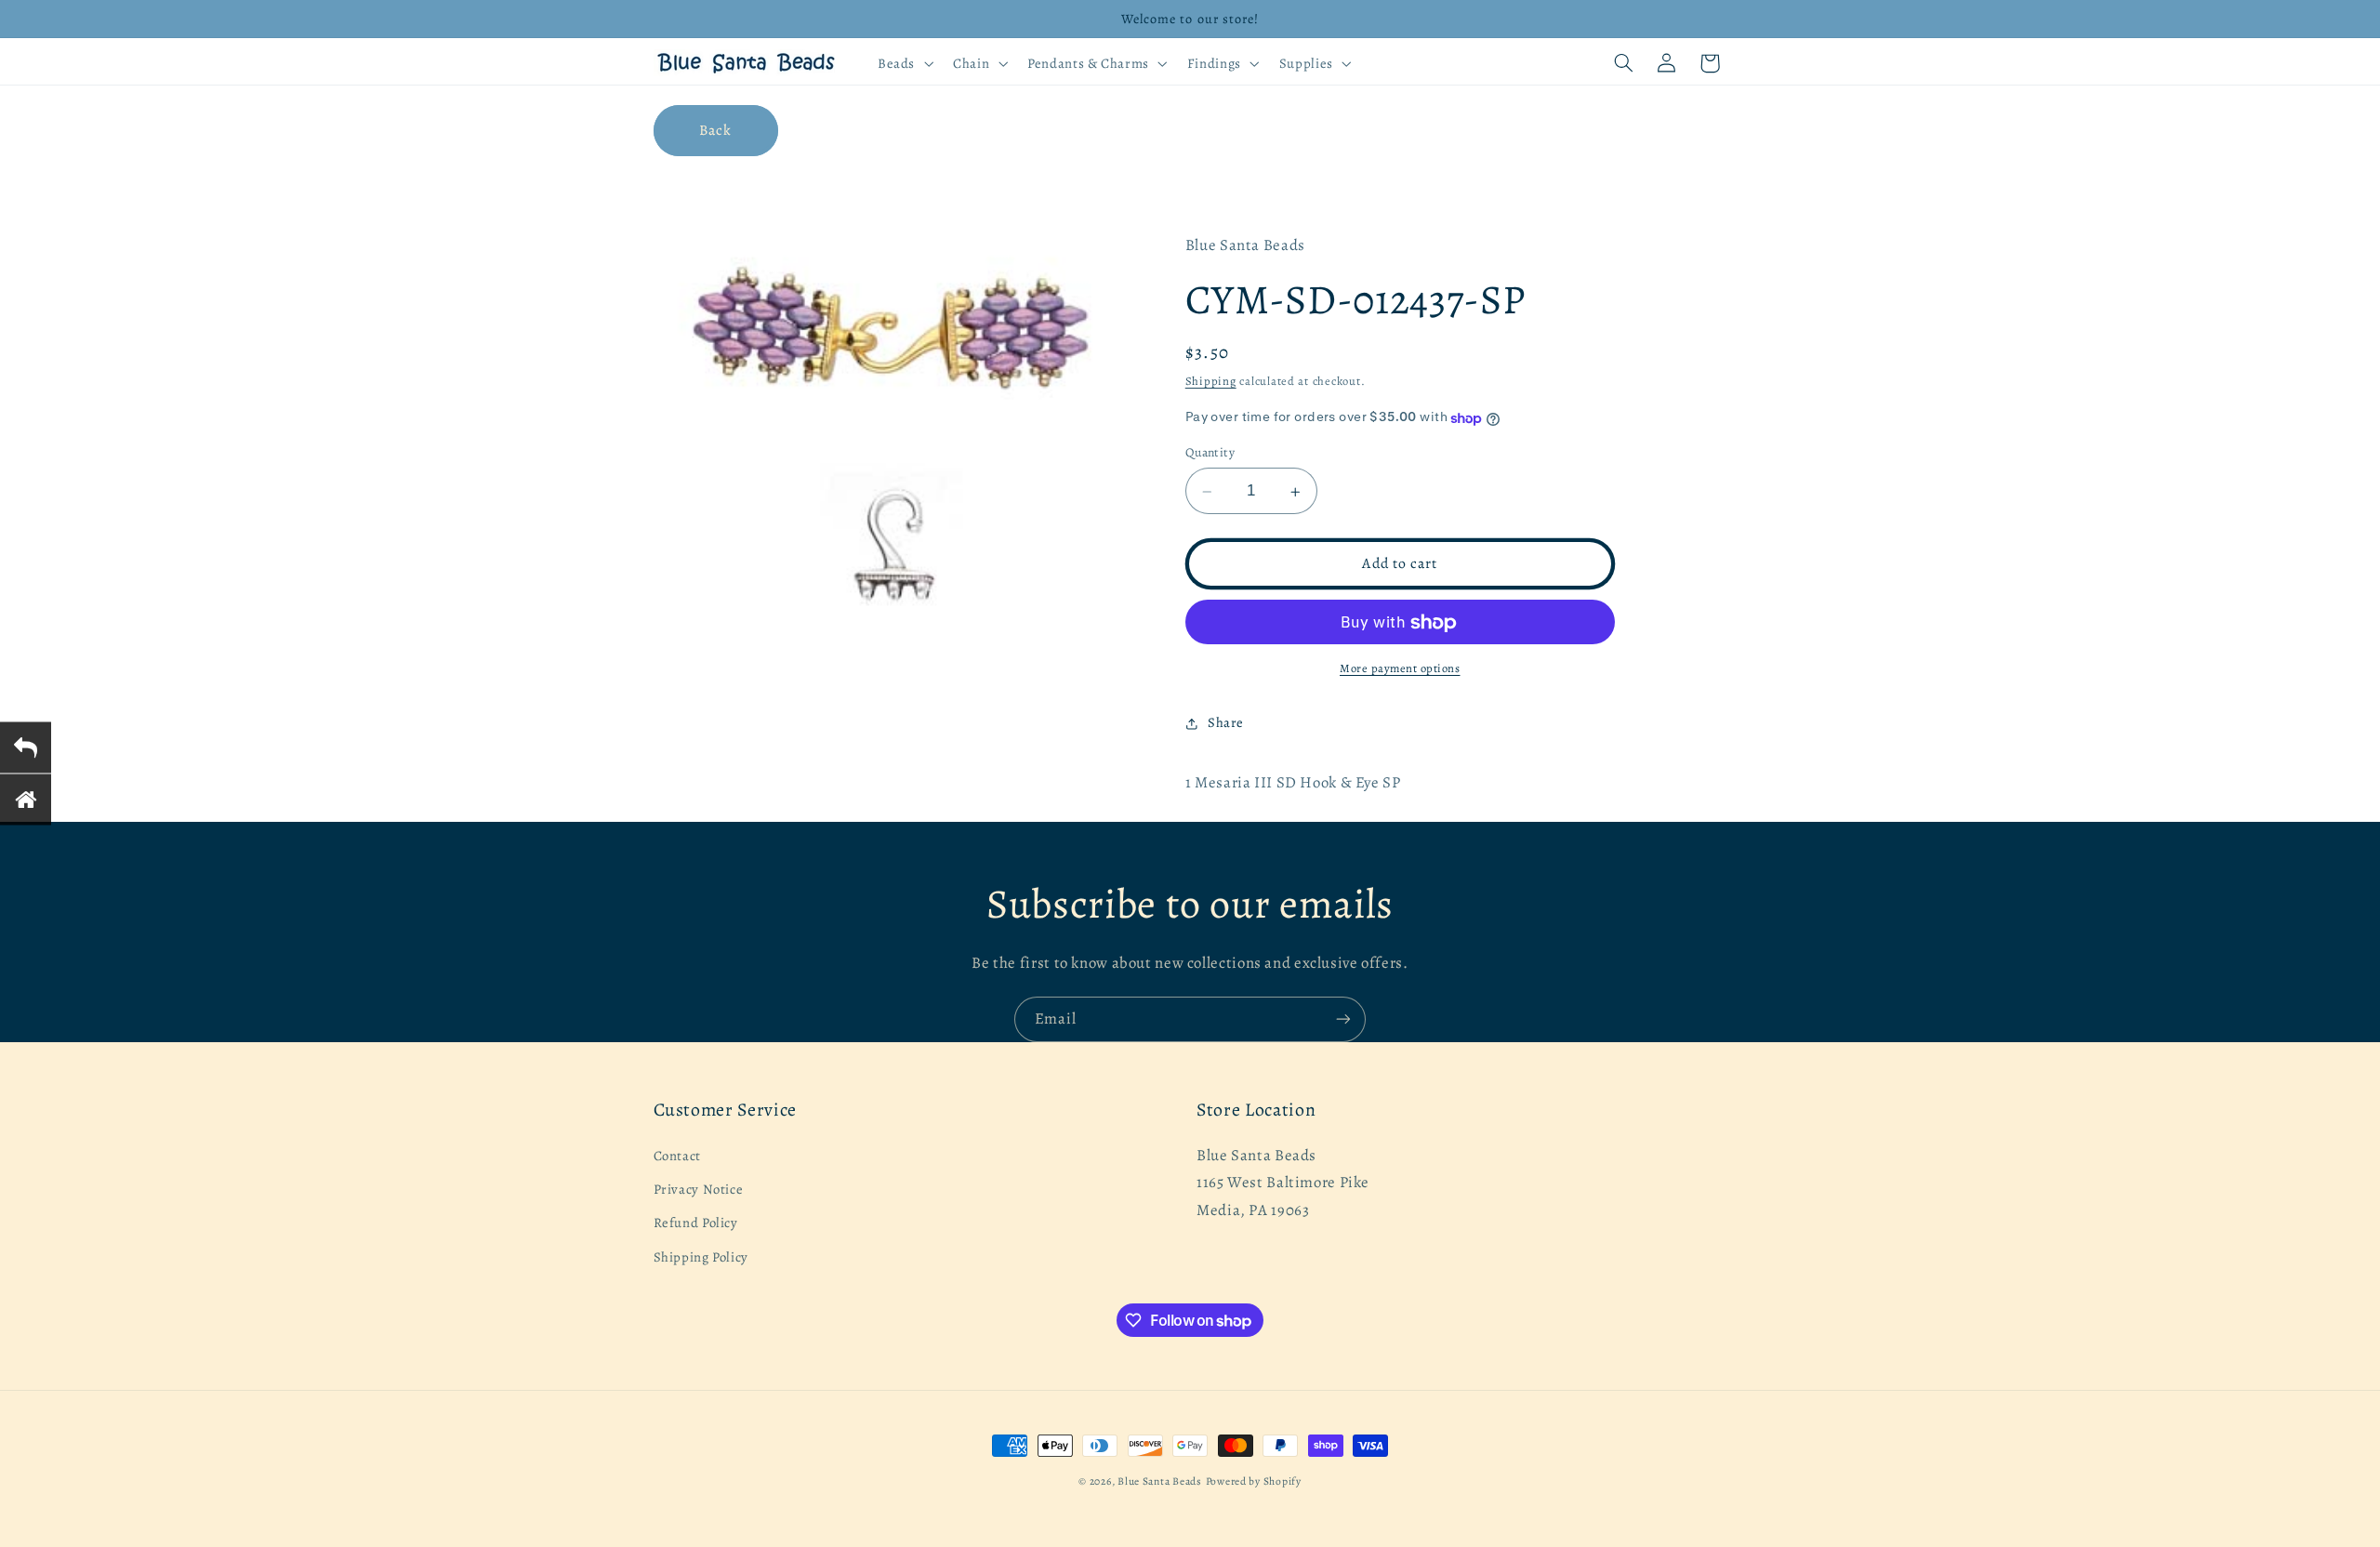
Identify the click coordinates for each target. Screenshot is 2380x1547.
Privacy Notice (699, 1189)
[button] (903, 63)
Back (715, 130)
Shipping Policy (701, 1257)
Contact (677, 1156)
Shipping (1211, 382)
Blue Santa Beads (1160, 1481)
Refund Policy (696, 1223)
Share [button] (1226, 723)
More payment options (1400, 669)
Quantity (1210, 453)
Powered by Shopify (1254, 1481)
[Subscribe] (1343, 1019)
